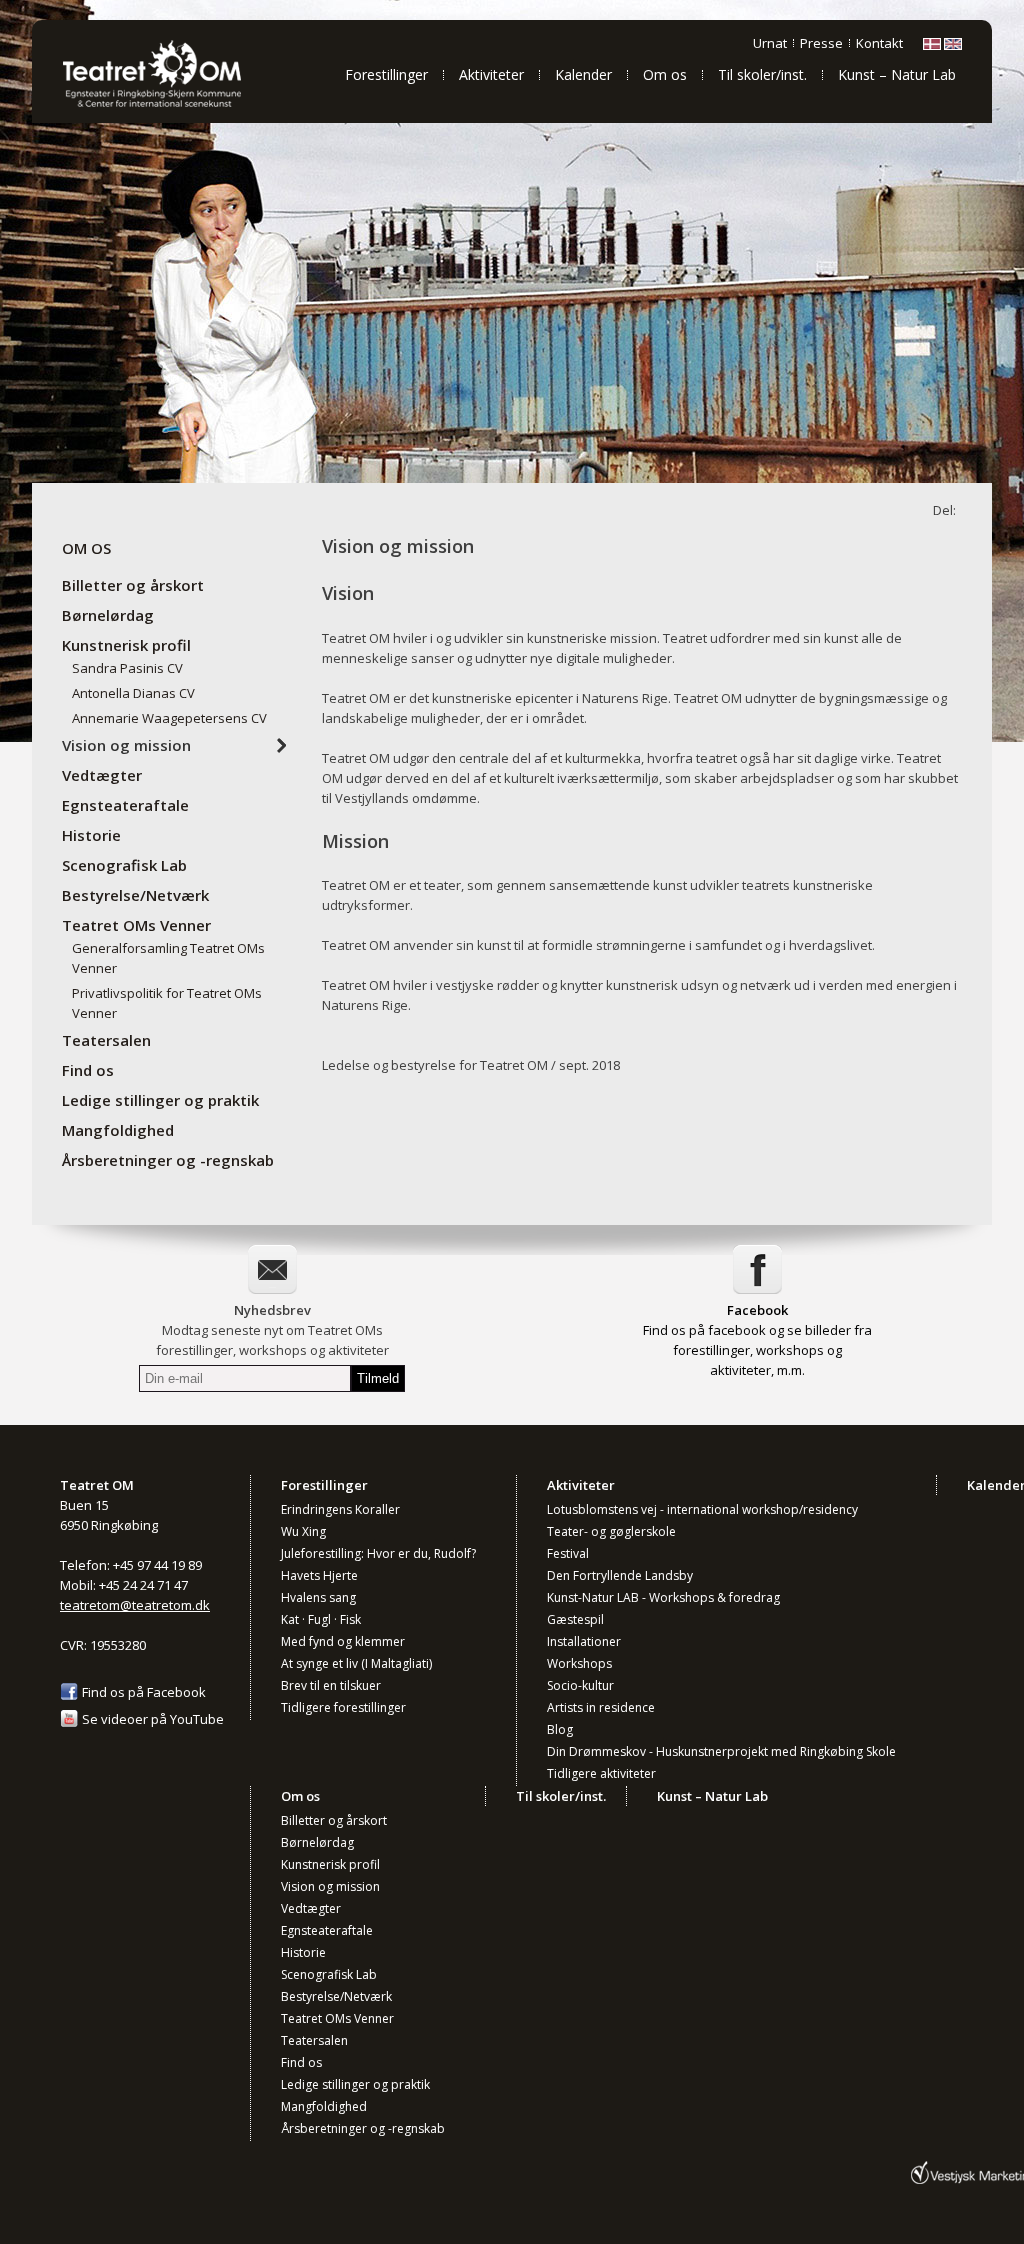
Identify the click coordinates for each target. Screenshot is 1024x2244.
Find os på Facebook (144, 1692)
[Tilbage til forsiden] (177, 105)
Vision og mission (126, 745)
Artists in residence (601, 1707)
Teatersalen (106, 1040)
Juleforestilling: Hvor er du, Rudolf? (378, 1553)
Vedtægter (102, 775)
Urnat (770, 43)
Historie (91, 835)
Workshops (579, 1663)
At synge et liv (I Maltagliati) (356, 1663)
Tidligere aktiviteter (601, 1773)
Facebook (757, 1310)
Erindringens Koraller (340, 1509)
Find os (88, 1070)
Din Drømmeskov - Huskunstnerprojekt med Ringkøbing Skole (721, 1751)
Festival (568, 1553)
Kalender (583, 74)
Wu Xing (303, 1531)
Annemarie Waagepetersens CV (169, 718)
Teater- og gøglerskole (611, 1531)
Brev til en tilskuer (331, 1685)
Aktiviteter (491, 74)
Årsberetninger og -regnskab (168, 1160)
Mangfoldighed (118, 1130)
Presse (821, 43)
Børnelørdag (108, 615)
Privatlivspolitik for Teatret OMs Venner (167, 1003)
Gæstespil (575, 1619)
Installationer (584, 1641)
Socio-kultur (580, 1685)
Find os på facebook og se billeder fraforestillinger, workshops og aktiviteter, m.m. (757, 1350)
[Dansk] (932, 45)
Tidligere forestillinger (343, 1707)
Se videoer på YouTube (153, 1719)
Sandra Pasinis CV (127, 668)
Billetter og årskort (133, 585)
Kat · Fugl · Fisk (321, 1619)
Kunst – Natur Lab (897, 74)
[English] (953, 45)
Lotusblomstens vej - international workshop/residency (702, 1509)
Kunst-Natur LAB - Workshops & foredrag (663, 1597)
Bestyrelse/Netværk (135, 895)
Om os (665, 74)
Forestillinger (386, 74)
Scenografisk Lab (124, 865)
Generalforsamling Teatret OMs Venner (168, 958)
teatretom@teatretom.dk (135, 1605)
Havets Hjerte (319, 1575)
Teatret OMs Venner (136, 925)
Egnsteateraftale (125, 805)
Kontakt (879, 43)
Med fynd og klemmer (343, 1641)
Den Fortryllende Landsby (620, 1575)
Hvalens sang (318, 1597)
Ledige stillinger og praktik (160, 1100)
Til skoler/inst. (762, 74)
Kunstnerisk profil (126, 645)
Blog (560, 1729)
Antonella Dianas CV (133, 693)
